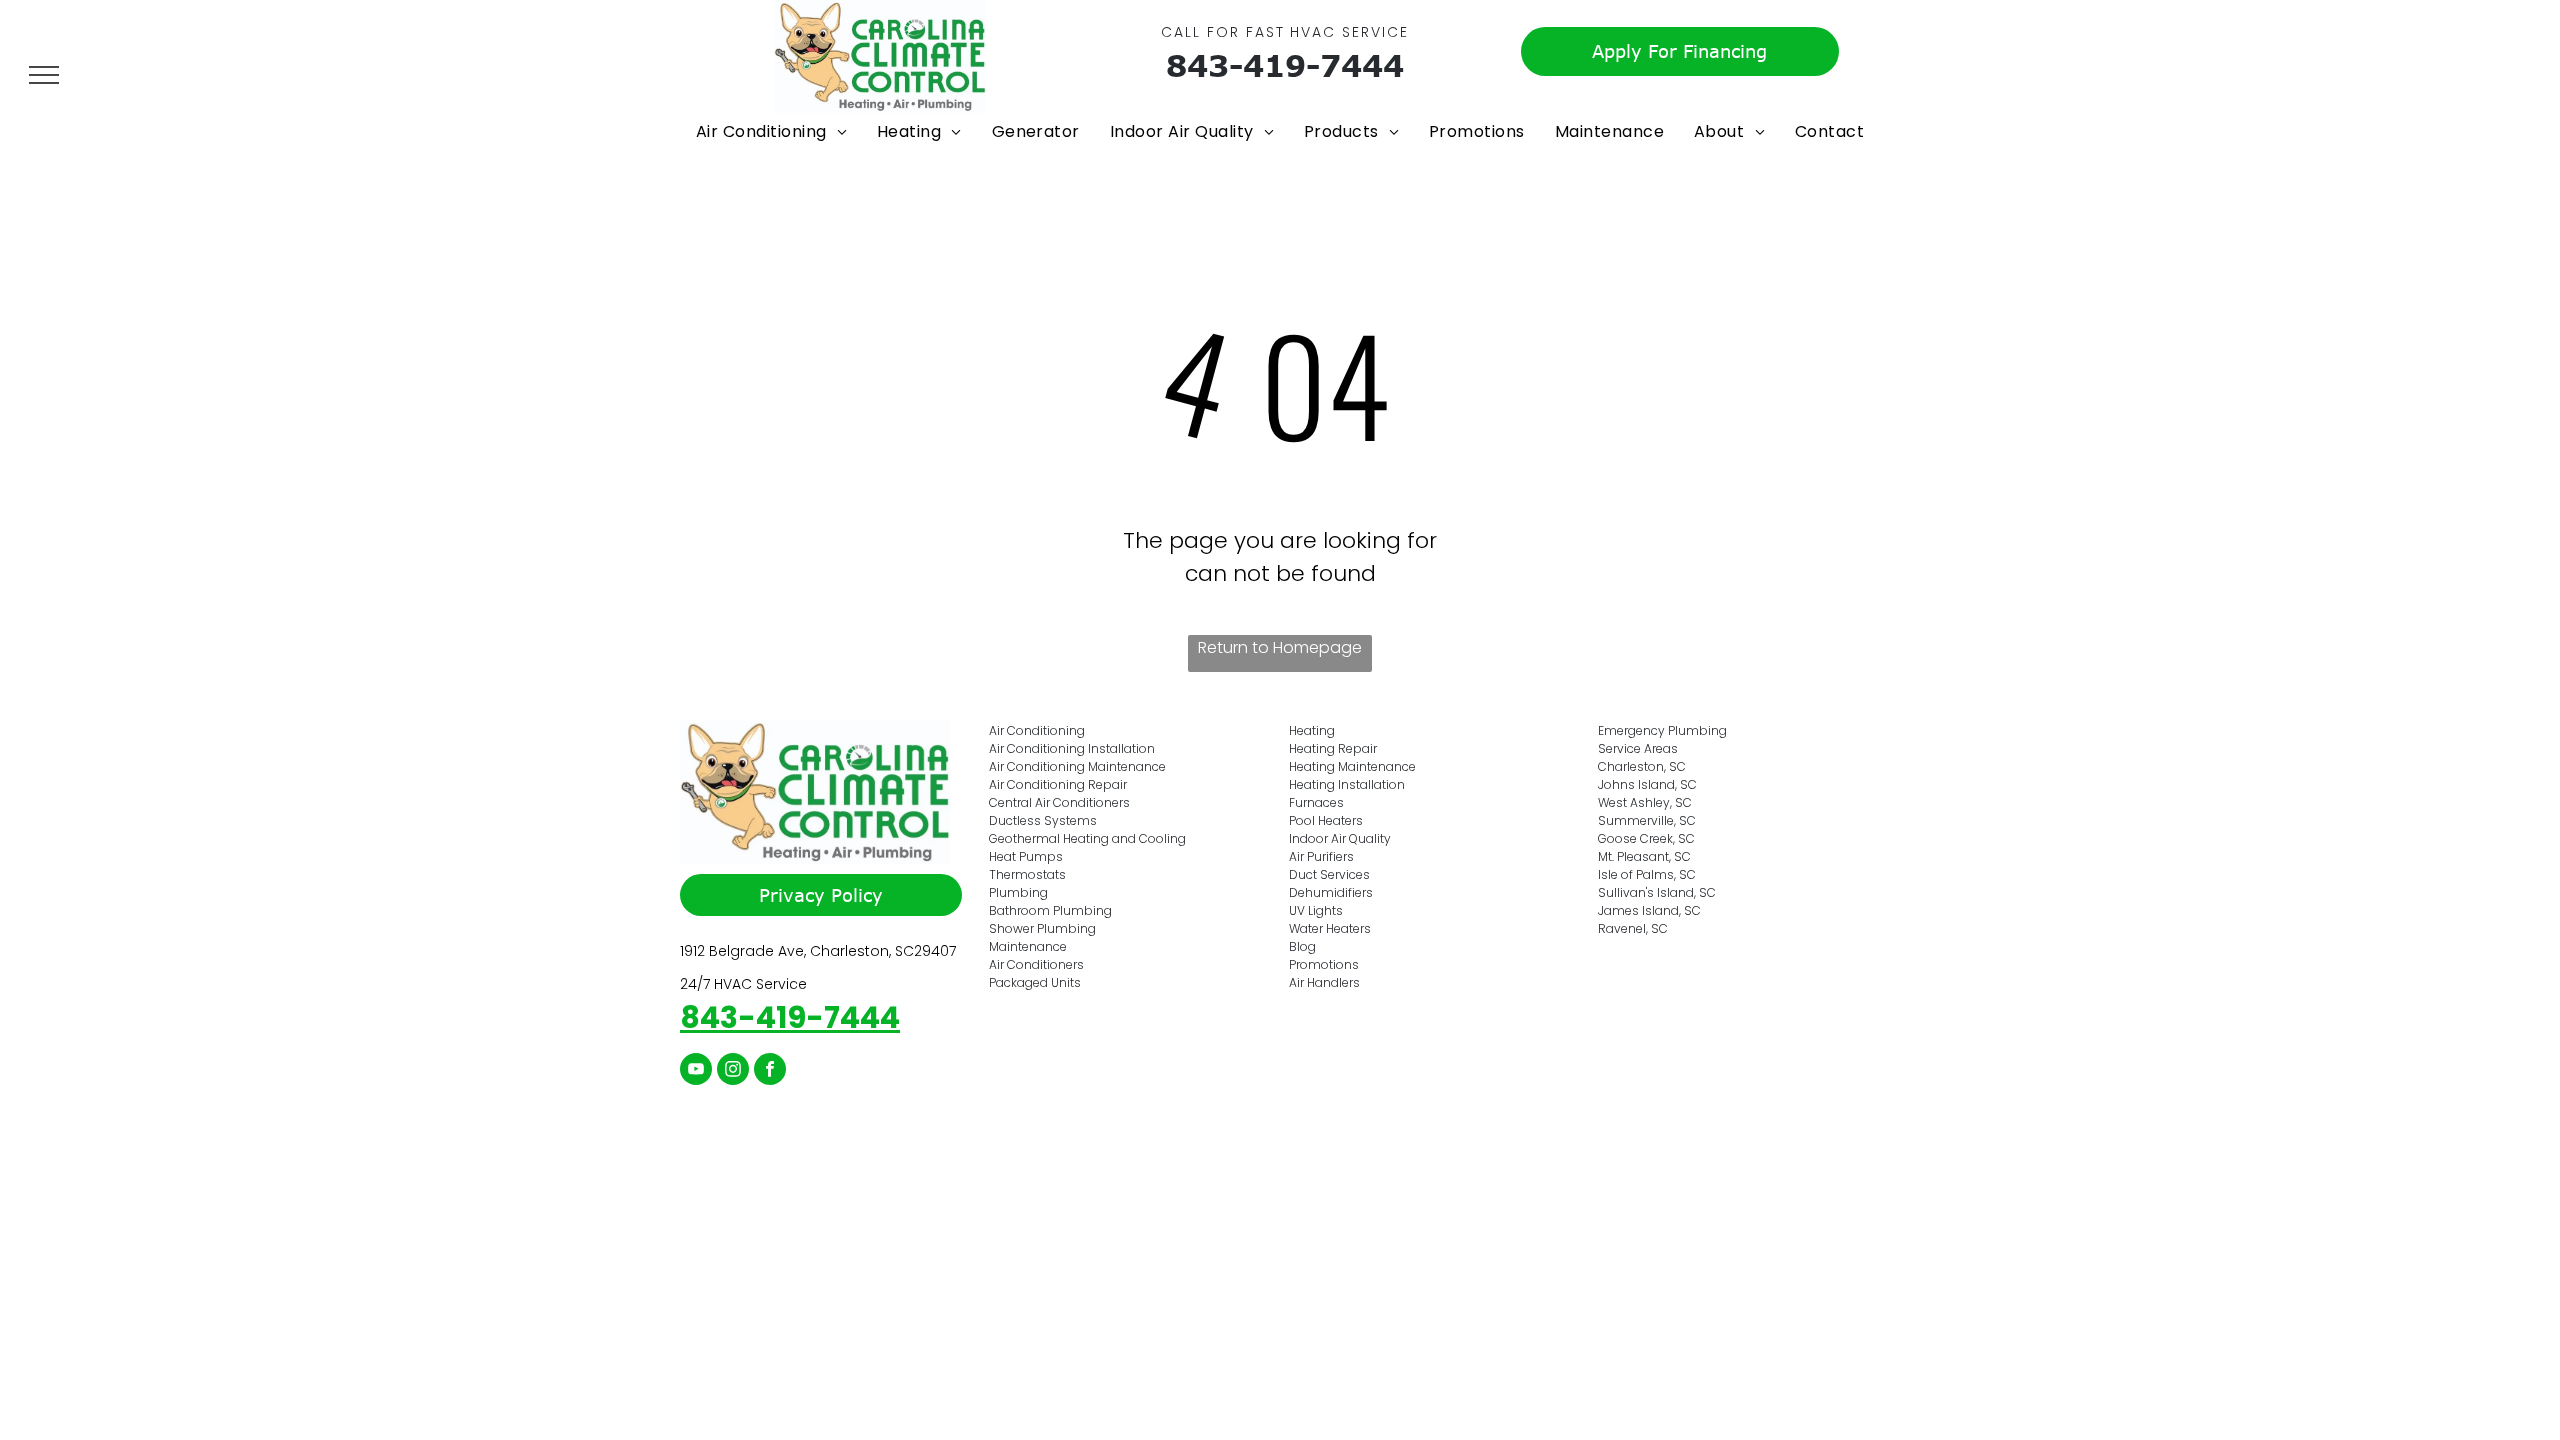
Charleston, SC (1642, 766)
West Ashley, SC (1645, 802)
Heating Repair (1333, 748)
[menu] (44, 75)
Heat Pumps (1026, 856)
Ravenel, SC (1633, 928)
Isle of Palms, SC (1647, 874)
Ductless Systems (1043, 820)
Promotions (1324, 964)
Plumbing (1018, 892)
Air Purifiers (1321, 856)
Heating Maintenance (1352, 766)
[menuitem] (771, 131)
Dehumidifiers (1331, 892)
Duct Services (1329, 874)
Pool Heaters (1326, 820)
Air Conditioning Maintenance (1077, 766)
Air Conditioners (1036, 964)
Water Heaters (1330, 928)
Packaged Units (1035, 982)
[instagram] (733, 1071)
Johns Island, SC (1647, 784)
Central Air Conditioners (1059, 802)
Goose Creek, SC (1646, 838)
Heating (1312, 730)
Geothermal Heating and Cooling (1087, 838)
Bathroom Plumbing (1050, 910)
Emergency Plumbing (1662, 730)
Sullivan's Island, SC (1657, 892)
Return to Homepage (1280, 647)
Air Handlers (1324, 982)
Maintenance (1028, 946)
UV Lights (1316, 910)
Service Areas (1638, 748)
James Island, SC (1649, 910)
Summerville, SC (1647, 820)
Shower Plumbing (1042, 928)
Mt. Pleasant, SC (1644, 856)
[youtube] (696, 1071)
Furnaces (1316, 802)
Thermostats (1027, 874)
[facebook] (770, 1071)
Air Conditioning (1037, 730)
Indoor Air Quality (1340, 838)
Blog (1302, 946)
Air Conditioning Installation (1072, 748)
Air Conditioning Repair (1058, 784)
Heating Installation (1347, 784)
